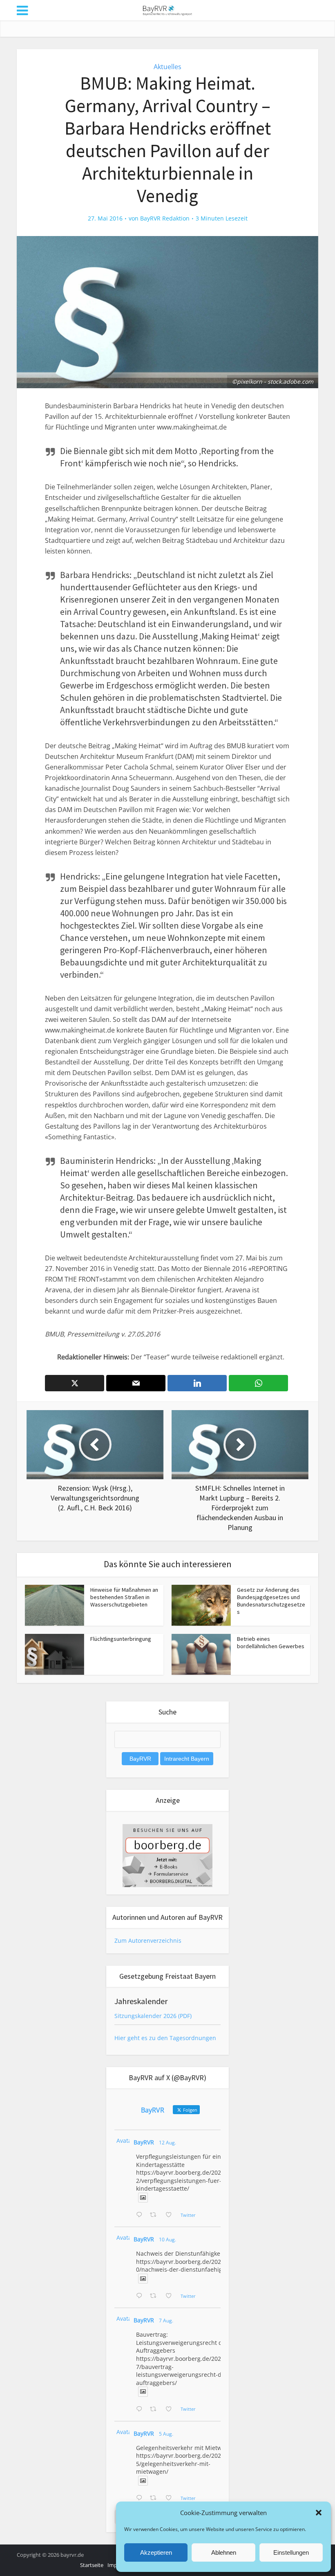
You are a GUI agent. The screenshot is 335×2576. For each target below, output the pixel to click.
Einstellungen (291, 2552)
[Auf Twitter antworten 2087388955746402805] (141, 2215)
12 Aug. (167, 2143)
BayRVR (144, 2142)
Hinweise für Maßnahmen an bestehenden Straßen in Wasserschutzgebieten (124, 1597)
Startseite (92, 2565)
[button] (319, 2513)
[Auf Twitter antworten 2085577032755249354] (141, 2410)
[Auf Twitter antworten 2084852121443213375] (141, 2498)
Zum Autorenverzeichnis (148, 1940)
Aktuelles (167, 67)
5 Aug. (166, 2434)
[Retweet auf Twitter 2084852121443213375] (155, 2498)
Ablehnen (224, 2552)
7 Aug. (166, 2321)
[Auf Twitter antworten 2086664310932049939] (141, 2296)
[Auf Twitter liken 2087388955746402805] (171, 2215)
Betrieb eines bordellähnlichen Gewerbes (271, 1642)
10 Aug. (167, 2240)
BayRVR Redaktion (165, 218)
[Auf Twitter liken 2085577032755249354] (171, 2410)
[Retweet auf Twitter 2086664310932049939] (155, 2296)
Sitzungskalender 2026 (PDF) (153, 2016)
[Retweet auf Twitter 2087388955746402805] (155, 2215)
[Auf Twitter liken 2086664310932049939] (171, 2296)
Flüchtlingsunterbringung (121, 1639)
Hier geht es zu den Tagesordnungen (165, 2038)
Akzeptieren (156, 2552)
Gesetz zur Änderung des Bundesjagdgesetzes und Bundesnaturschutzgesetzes (271, 1601)
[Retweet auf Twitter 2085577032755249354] (155, 2410)
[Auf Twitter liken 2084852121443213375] (171, 2498)
